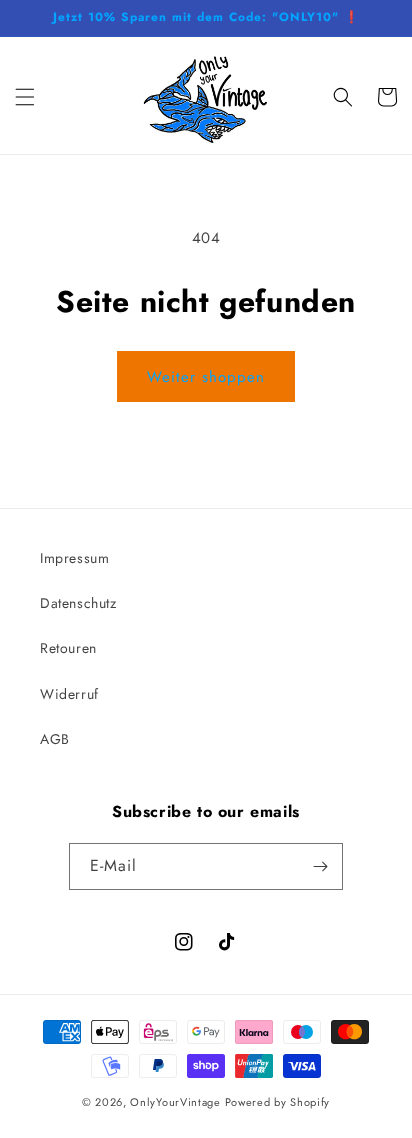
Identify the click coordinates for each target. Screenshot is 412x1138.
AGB (55, 739)
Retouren (68, 648)
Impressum (74, 558)
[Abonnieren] (320, 866)
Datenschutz (78, 603)
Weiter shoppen (206, 377)
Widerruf (69, 694)
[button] (25, 97)
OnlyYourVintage (175, 1102)
